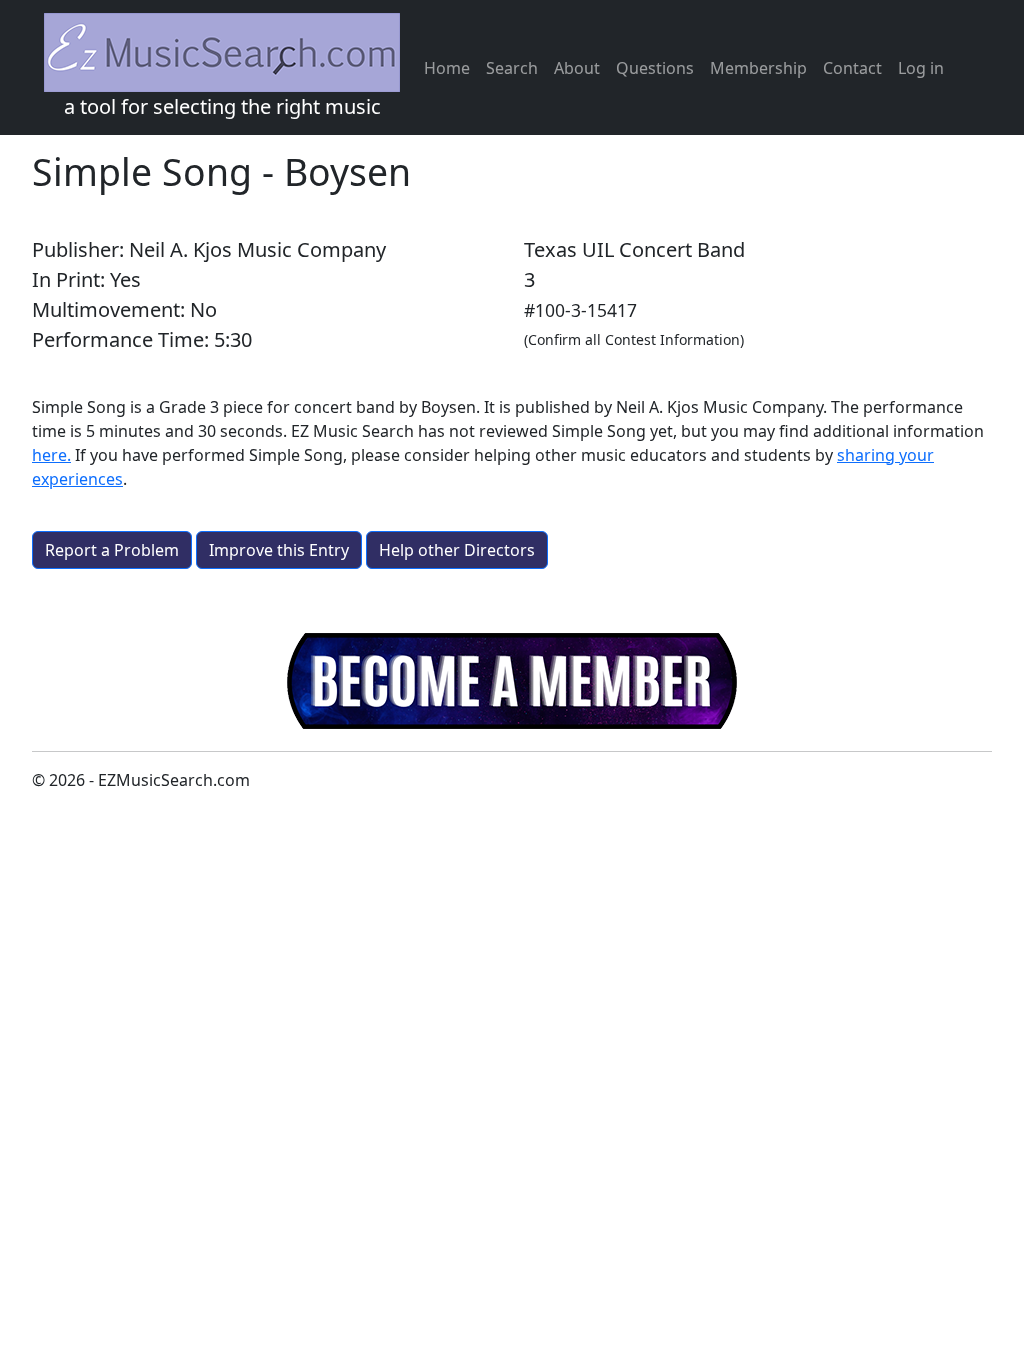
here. (51, 455)
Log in (921, 68)
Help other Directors (457, 550)
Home (447, 68)
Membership (758, 68)
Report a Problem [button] (112, 550)
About (577, 68)
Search (512, 68)
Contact (852, 68)
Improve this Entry (279, 550)
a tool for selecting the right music (222, 106)
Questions (655, 68)
